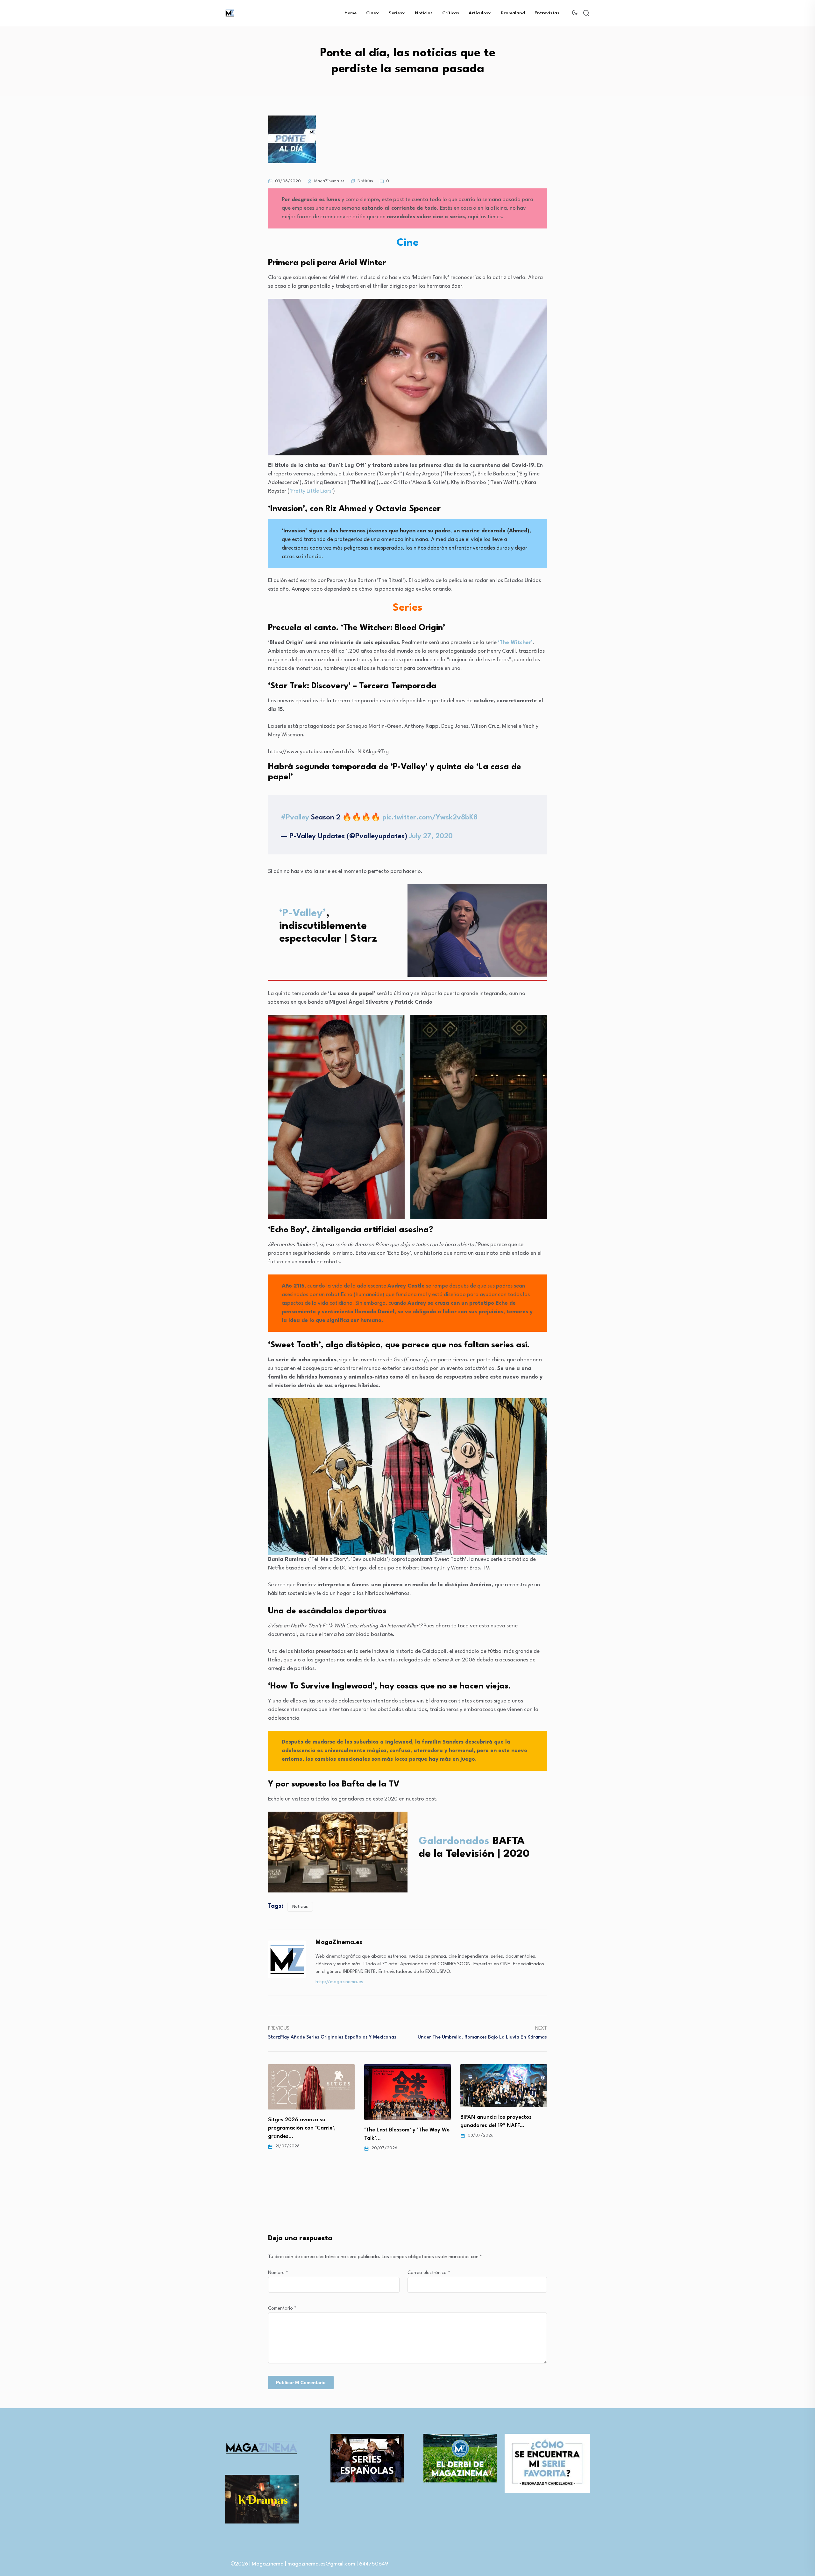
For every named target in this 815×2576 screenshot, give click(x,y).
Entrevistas (547, 13)
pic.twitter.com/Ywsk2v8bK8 (430, 818)
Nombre (278, 2273)
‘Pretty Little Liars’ (311, 491)
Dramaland (513, 13)
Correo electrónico (429, 2273)
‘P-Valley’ (303, 913)
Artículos (478, 13)
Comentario (282, 2309)
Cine (371, 13)
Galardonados (456, 1841)
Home (351, 13)
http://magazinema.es (339, 1982)
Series (395, 13)
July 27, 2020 (431, 836)
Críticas (451, 13)
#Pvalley (295, 818)
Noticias (424, 13)
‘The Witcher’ (515, 643)
